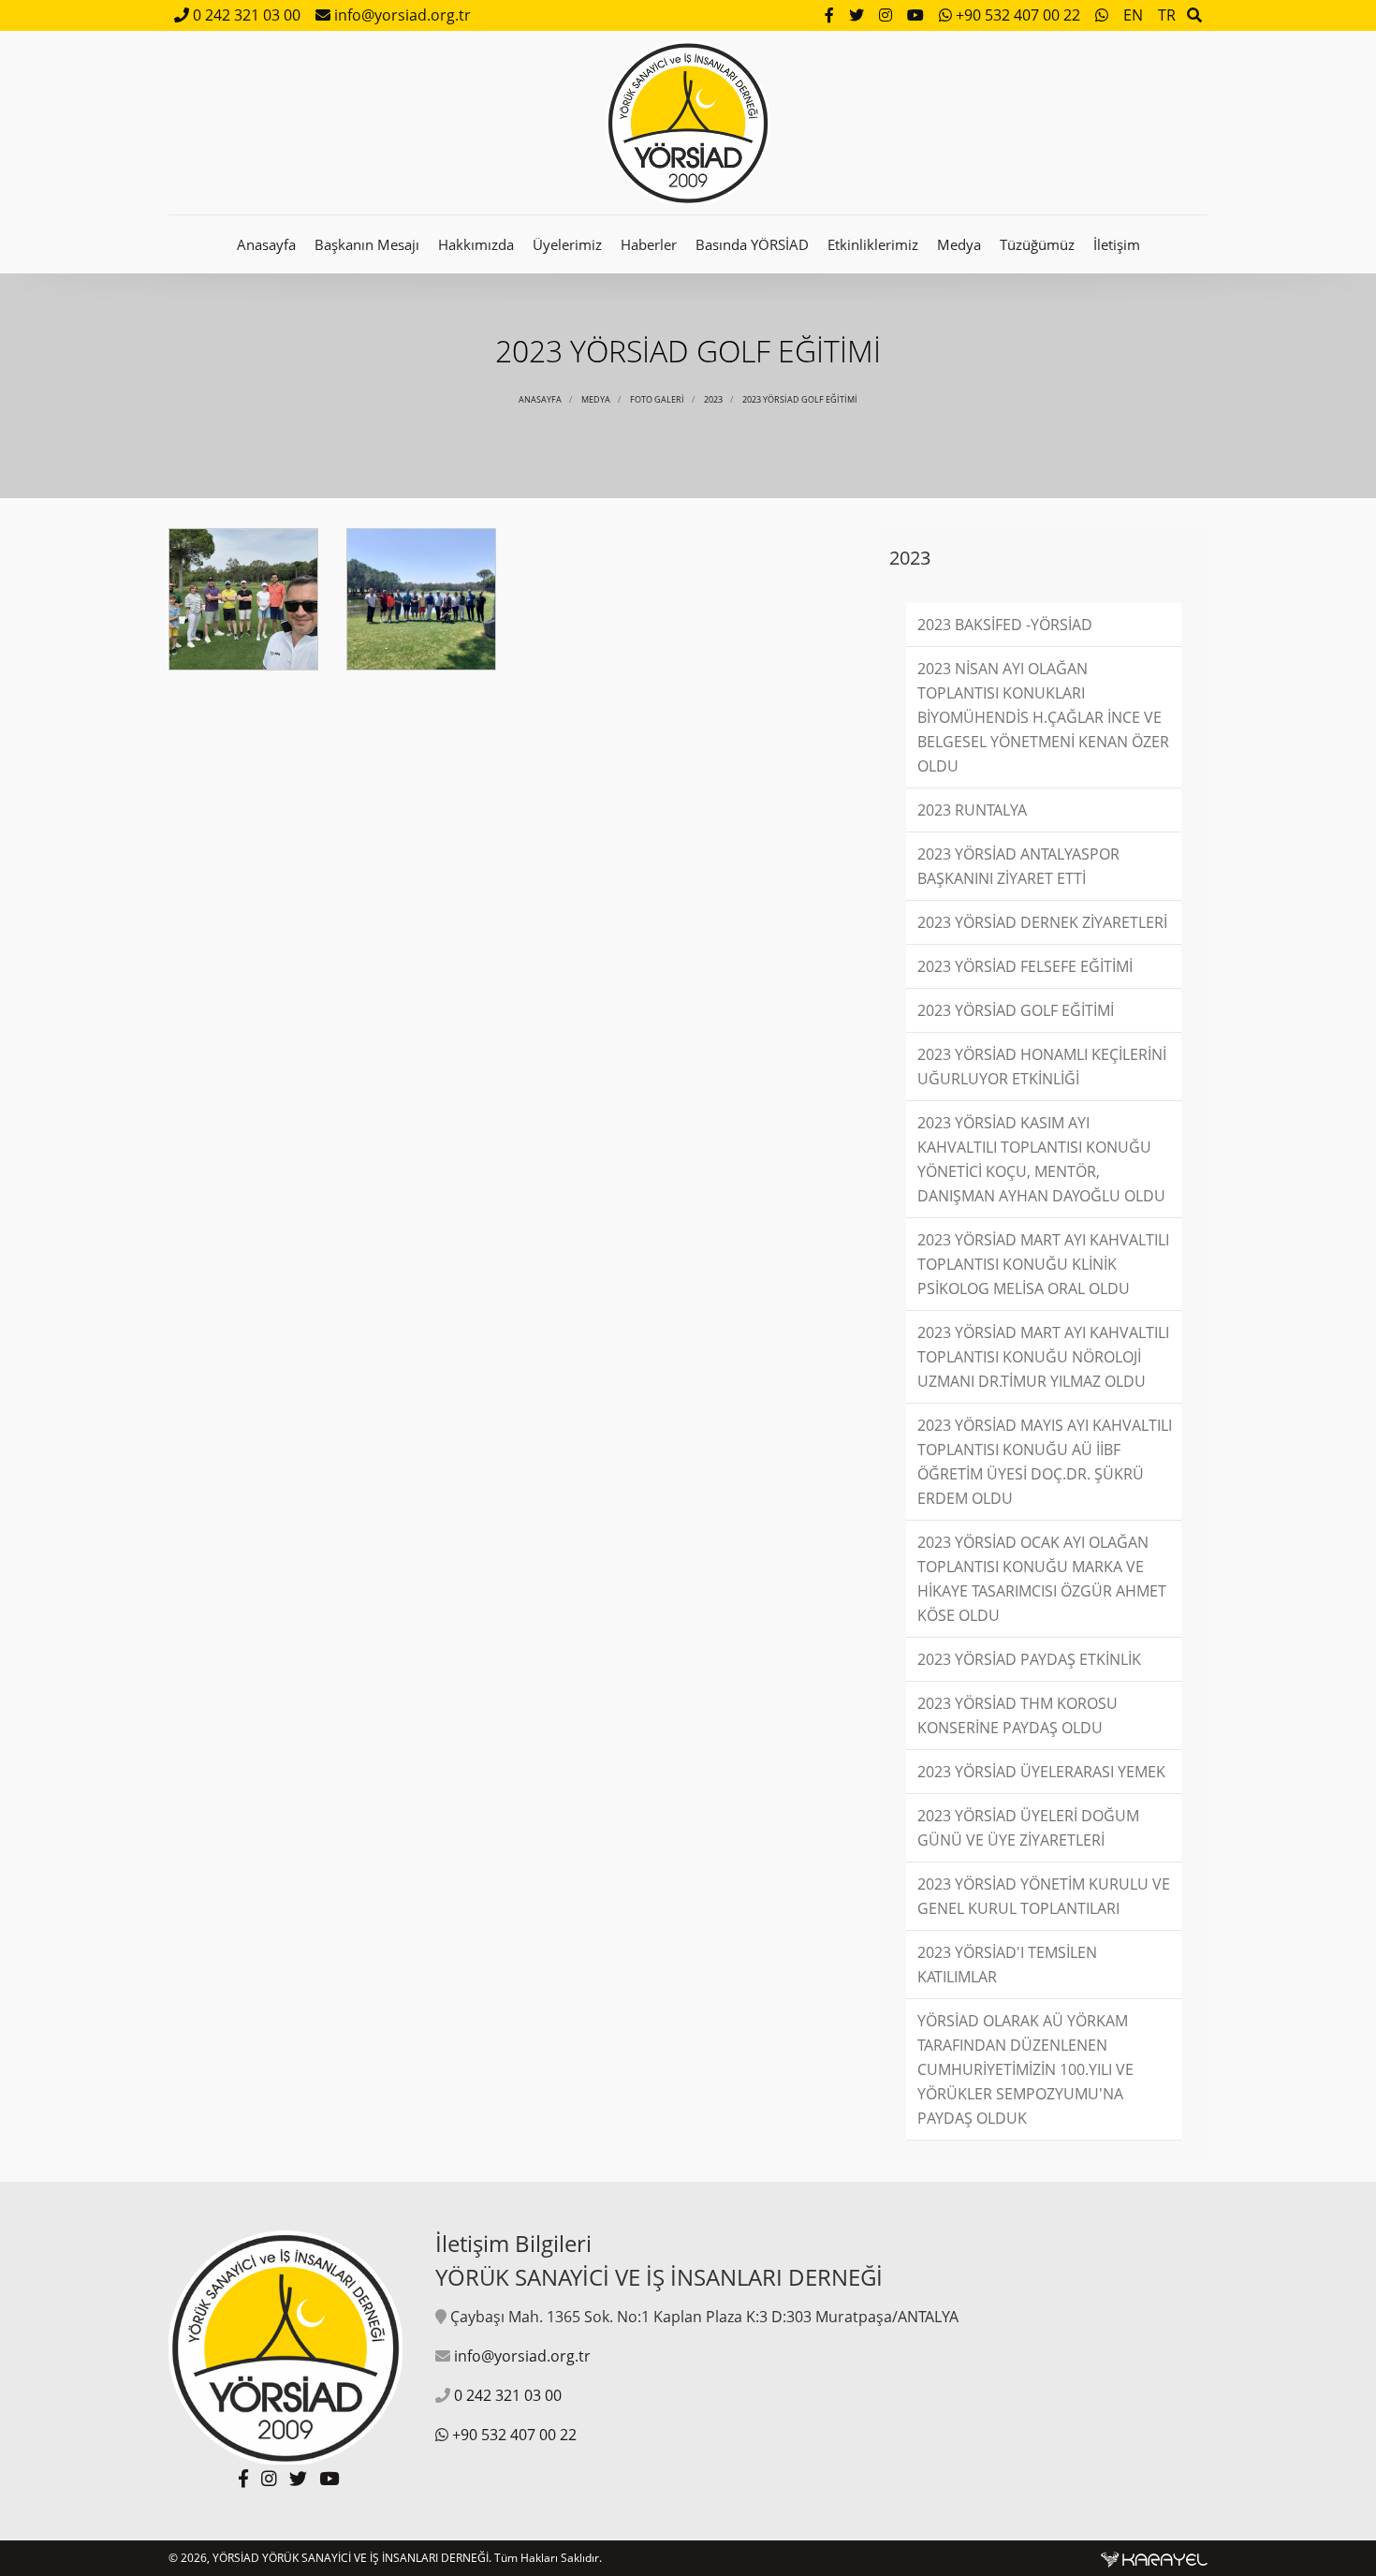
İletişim (1117, 244)
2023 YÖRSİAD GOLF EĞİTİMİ (800, 399)
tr (1167, 15)
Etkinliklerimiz (873, 244)
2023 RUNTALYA (972, 810)
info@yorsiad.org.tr (401, 15)
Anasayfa (266, 244)
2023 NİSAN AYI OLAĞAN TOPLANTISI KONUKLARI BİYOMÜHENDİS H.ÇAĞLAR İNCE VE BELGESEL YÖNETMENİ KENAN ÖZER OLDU (1043, 717)
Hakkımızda (476, 244)
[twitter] (858, 15)
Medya (959, 244)
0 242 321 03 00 (245, 15)
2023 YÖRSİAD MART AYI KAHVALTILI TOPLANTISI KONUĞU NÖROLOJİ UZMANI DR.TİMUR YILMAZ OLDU (1043, 1357)
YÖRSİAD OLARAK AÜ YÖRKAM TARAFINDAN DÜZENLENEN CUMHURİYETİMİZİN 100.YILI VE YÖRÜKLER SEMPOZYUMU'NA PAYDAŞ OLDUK (1025, 2069)
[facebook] (831, 15)
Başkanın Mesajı (367, 244)
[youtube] (917, 15)
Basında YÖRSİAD (752, 244)
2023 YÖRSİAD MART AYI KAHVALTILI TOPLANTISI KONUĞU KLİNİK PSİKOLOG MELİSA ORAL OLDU (1043, 1264)
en (1133, 15)
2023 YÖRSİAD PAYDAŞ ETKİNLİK (1029, 1659)
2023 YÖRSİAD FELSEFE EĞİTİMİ (1025, 966)
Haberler (649, 244)
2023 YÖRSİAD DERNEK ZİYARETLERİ (1042, 922)
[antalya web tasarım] (1154, 2558)
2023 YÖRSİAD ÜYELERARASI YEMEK (1041, 1772)
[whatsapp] (1104, 15)
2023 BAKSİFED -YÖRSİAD (1005, 625)
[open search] (1194, 15)
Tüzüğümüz (1037, 244)
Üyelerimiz (567, 244)
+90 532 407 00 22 (1018, 15)
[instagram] (887, 15)
